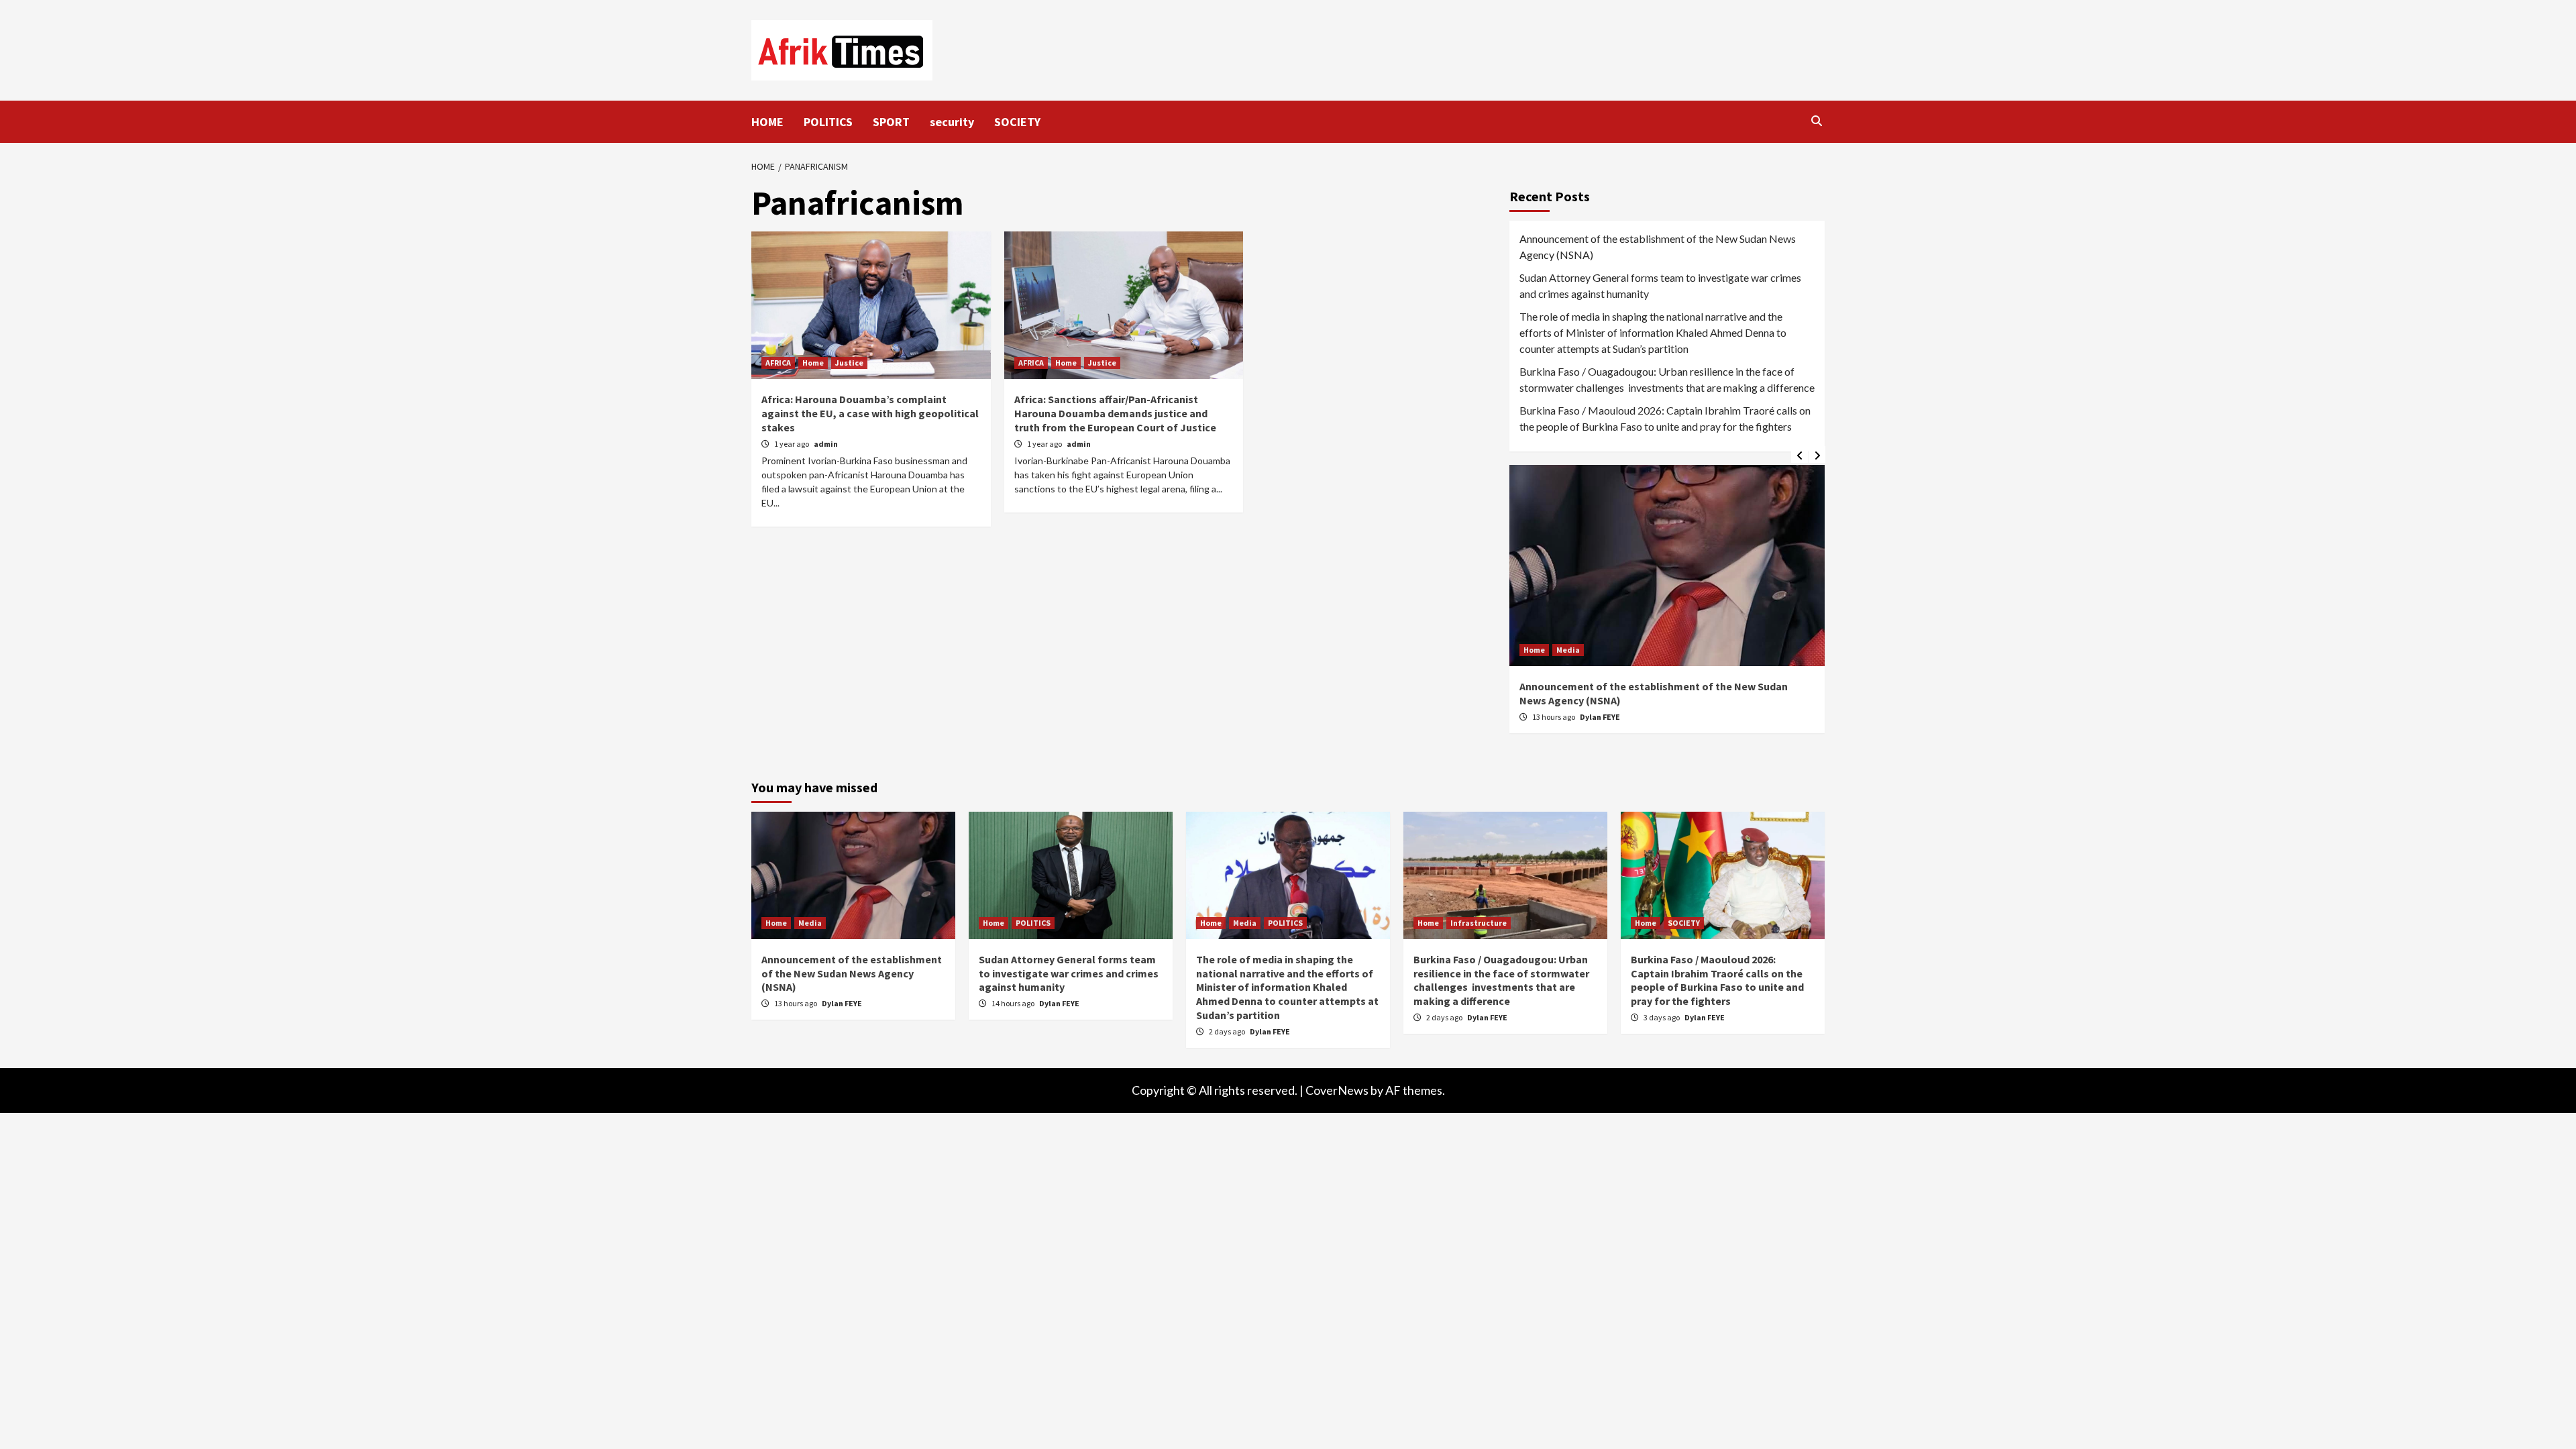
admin (826, 444)
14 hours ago (1014, 1003)
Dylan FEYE (1600, 717)
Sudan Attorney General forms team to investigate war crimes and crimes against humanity (1660, 285)
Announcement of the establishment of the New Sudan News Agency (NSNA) (1658, 247)
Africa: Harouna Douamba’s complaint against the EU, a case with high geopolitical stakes (870, 413)
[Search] (1816, 121)
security (952, 122)
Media (1568, 650)
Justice (849, 363)
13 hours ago (1554, 717)
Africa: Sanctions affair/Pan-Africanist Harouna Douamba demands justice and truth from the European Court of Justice (1115, 413)
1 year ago (792, 444)
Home (813, 363)
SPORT (891, 122)
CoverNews (1337, 1090)
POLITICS (828, 122)
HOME (767, 122)
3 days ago (1662, 1017)
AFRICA (778, 363)
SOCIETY (1017, 122)
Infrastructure (1479, 923)
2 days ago (1228, 1031)
